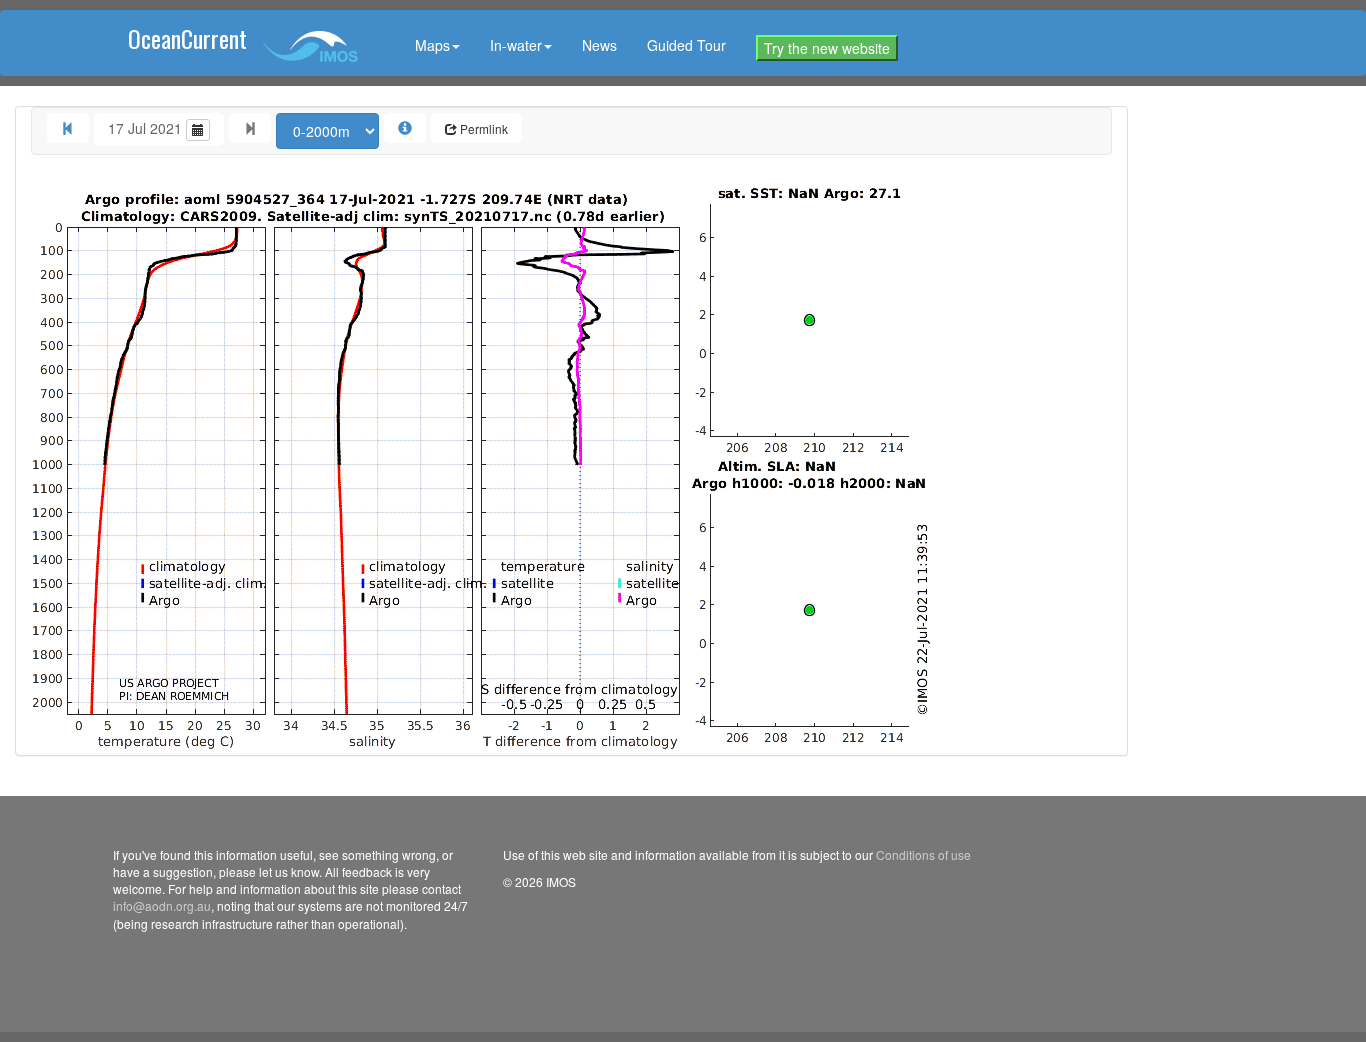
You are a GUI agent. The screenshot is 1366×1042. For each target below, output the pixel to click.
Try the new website (827, 48)
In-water (516, 45)
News (599, 45)
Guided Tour (686, 45)
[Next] (250, 128)
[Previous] (68, 128)
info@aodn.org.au (162, 905)
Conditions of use (923, 854)
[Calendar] (198, 130)
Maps (432, 45)
